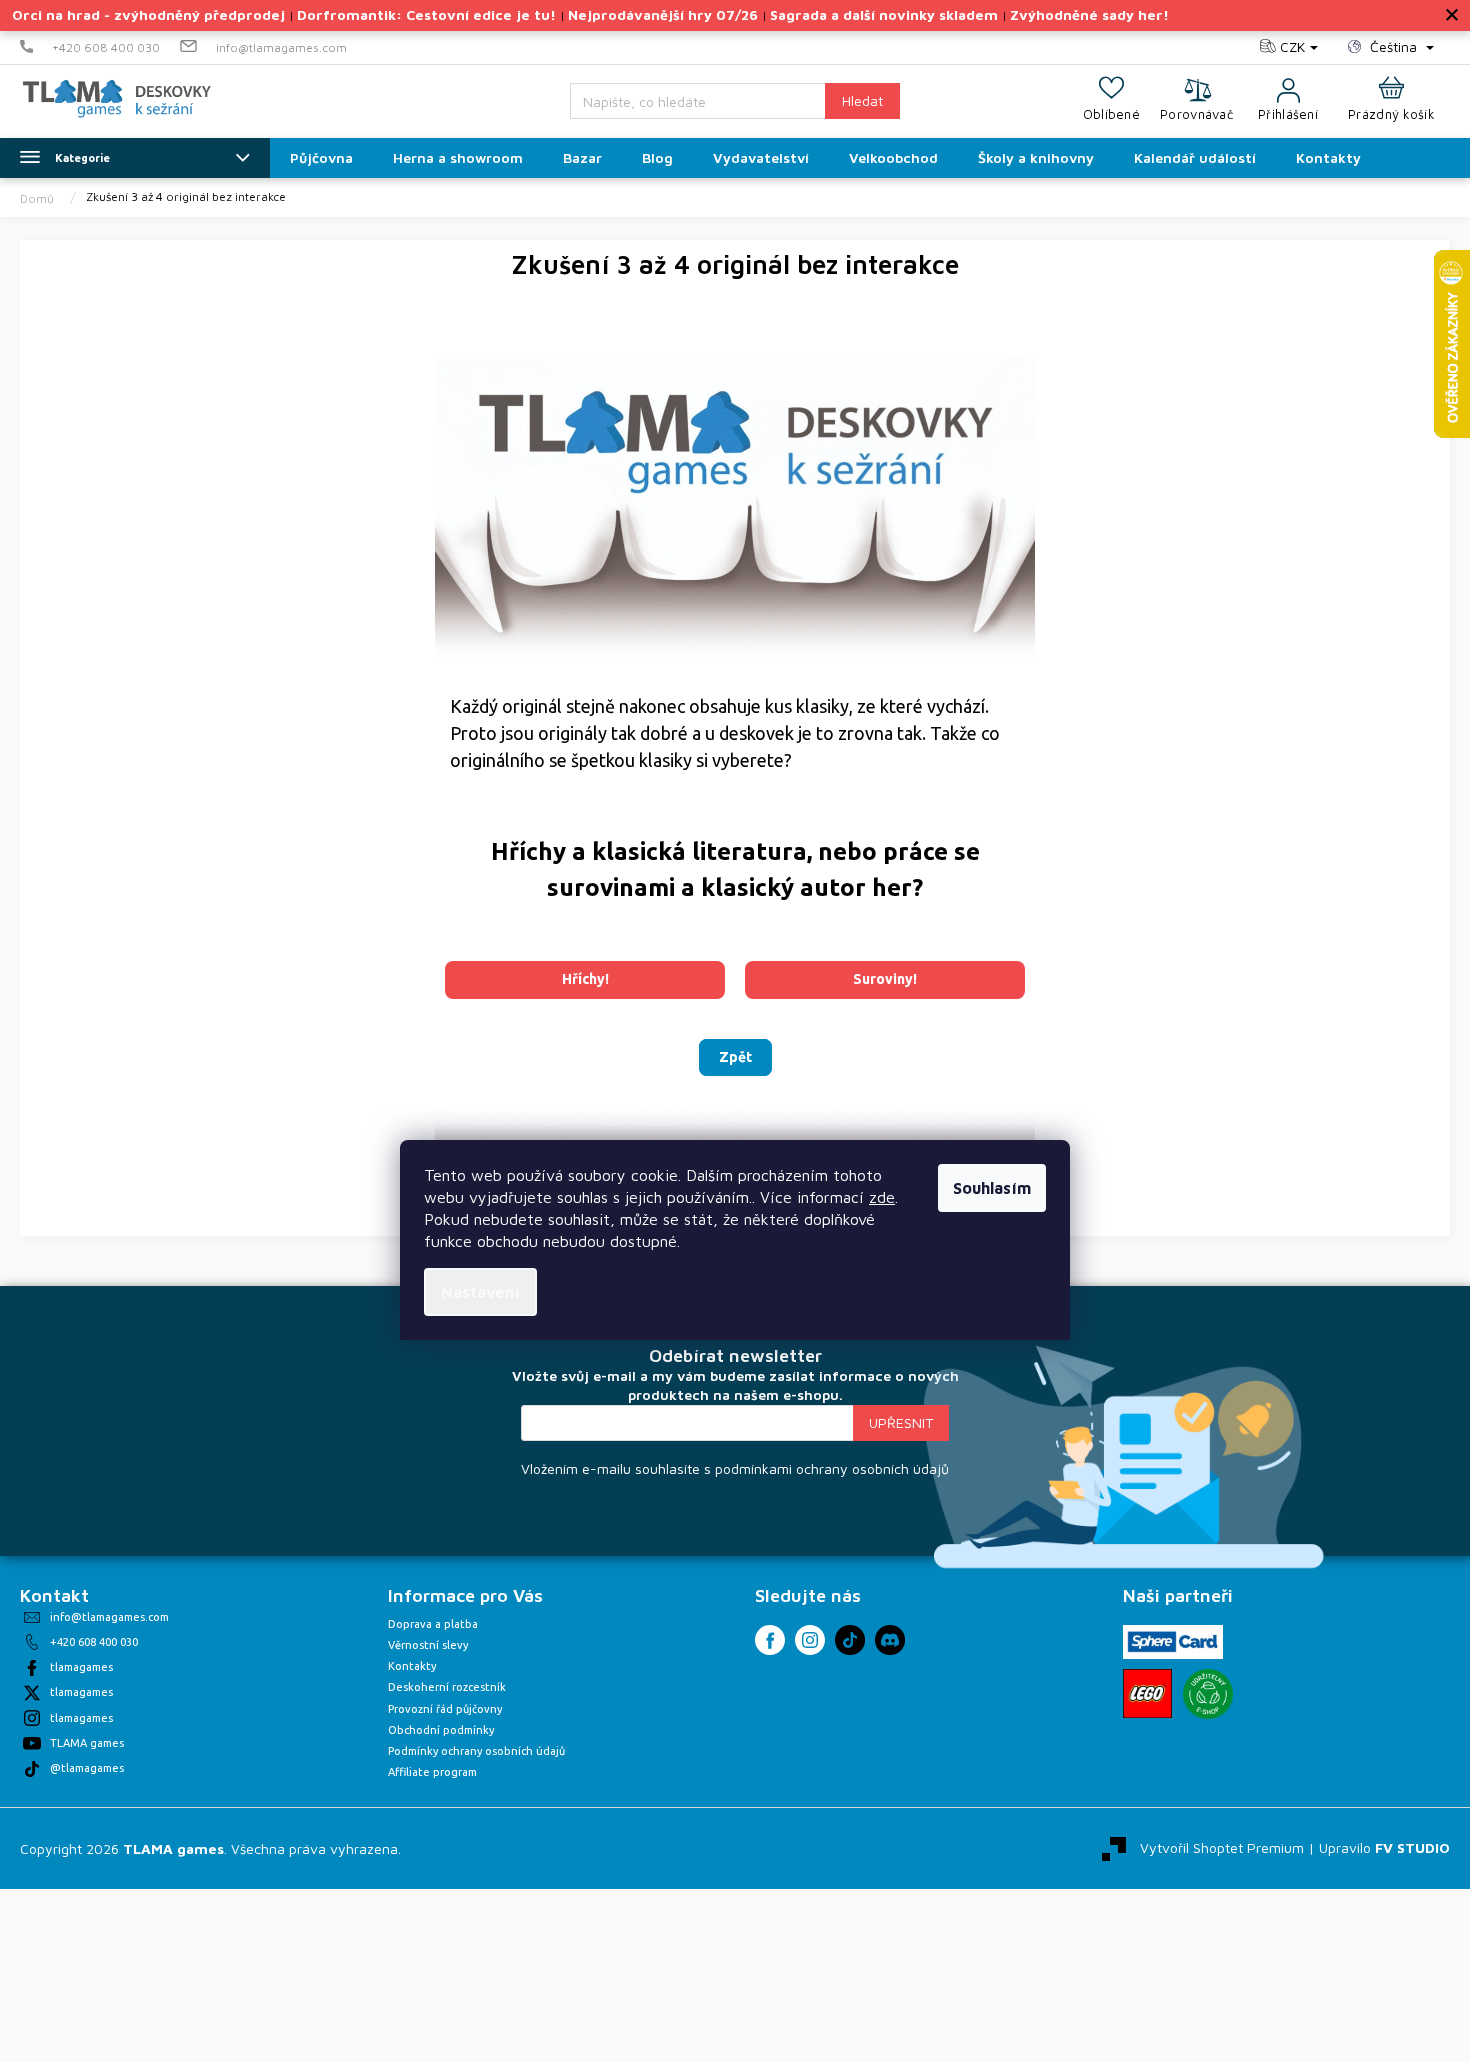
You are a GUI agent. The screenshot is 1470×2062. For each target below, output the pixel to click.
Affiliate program (432, 1772)
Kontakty (412, 1666)
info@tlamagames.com (109, 1617)
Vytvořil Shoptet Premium (1222, 1846)
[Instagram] (810, 1640)
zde (882, 1197)
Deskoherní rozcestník (447, 1687)
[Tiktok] (850, 1640)
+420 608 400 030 (94, 1642)
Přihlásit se (901, 1423)
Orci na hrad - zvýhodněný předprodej (148, 14)
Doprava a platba (433, 1624)
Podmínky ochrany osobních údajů (476, 1751)
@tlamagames (87, 1768)
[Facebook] (770, 1640)
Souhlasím (992, 1188)
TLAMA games (87, 1743)
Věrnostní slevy (428, 1645)
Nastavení (480, 1292)
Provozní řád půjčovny (445, 1709)
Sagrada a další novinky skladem (884, 14)
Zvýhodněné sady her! (1089, 14)
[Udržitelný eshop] (1208, 1694)
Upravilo (1384, 1846)
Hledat (862, 100)
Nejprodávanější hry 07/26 (663, 14)
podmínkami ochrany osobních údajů (832, 1468)
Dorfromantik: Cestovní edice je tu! (426, 14)
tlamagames (81, 1667)
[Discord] (890, 1640)
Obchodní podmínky (441, 1730)
